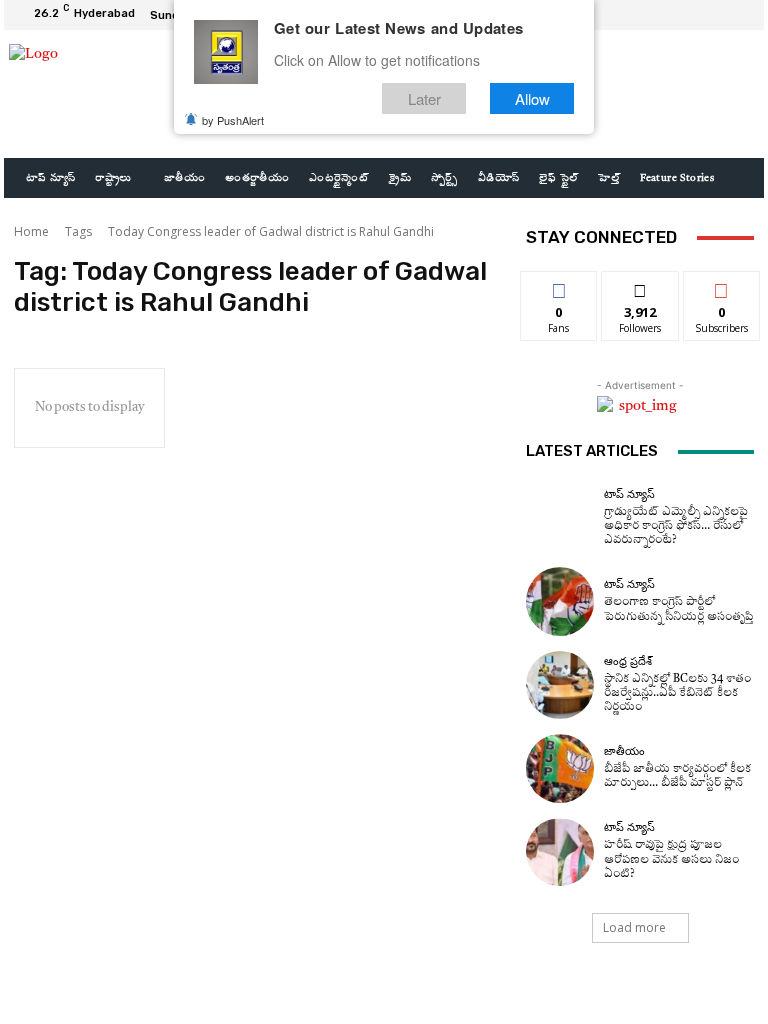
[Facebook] (666, 15)
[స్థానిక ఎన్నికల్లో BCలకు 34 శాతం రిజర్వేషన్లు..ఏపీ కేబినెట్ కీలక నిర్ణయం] (560, 685)
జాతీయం (624, 751)
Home (31, 231)
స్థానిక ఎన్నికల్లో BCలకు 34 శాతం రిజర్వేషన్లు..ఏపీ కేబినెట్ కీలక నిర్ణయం (677, 693)
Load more (634, 927)
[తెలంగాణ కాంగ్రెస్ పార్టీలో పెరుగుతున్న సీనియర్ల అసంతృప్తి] (560, 601)
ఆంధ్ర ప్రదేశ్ (628, 661)
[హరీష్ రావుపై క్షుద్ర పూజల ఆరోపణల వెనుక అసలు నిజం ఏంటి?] (560, 852)
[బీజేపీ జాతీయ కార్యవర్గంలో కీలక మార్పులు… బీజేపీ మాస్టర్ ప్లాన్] (560, 768)
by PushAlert (233, 120)
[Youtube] (738, 15)
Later (424, 98)
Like (559, 286)
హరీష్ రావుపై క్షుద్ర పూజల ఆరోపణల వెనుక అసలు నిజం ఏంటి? (671, 859)
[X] (714, 15)
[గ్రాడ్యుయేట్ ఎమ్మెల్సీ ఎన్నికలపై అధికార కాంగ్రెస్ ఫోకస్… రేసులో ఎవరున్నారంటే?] (560, 518)
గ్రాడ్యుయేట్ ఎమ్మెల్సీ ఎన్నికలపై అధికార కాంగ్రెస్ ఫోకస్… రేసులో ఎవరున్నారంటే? (676, 526)
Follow (640, 286)
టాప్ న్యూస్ (629, 494)
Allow (532, 98)
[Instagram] (690, 15)
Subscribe (722, 286)
